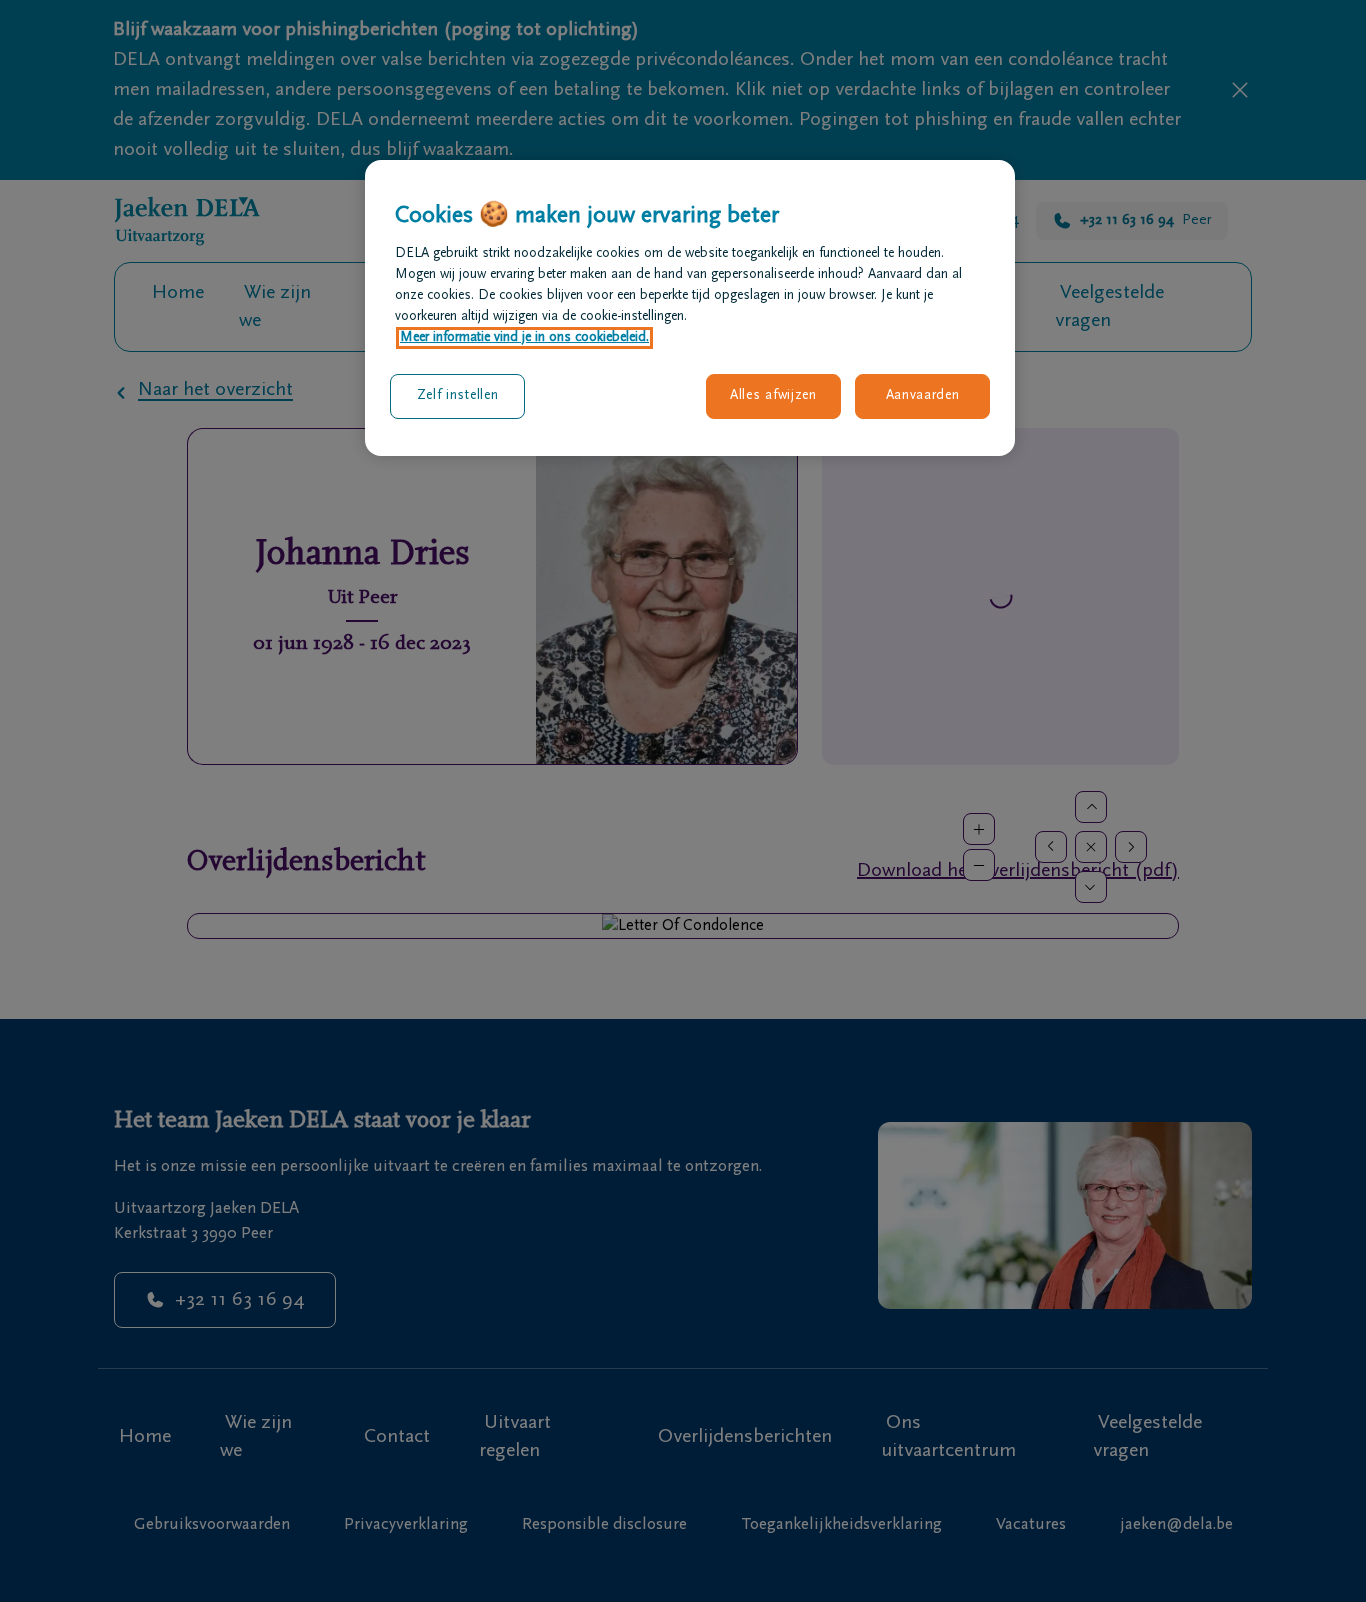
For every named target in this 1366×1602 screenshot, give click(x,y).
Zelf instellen (458, 396)
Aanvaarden (923, 396)
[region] (690, 308)
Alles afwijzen (773, 396)
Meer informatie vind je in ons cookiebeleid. (524, 338)
